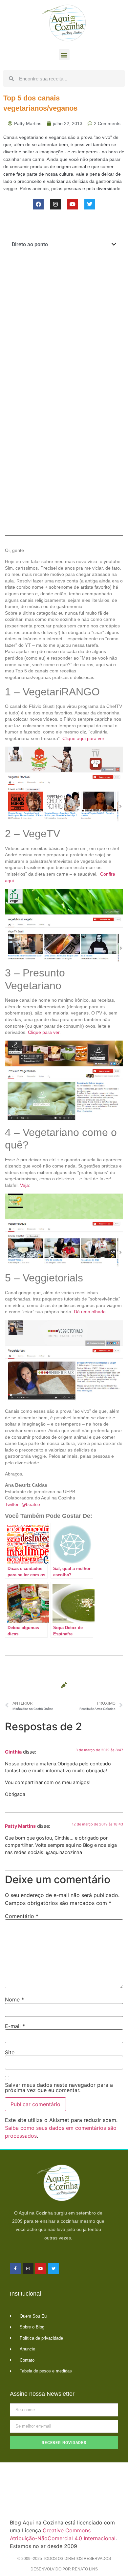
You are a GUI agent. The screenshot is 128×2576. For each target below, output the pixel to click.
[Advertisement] (64, 325)
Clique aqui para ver (83, 738)
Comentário (22, 1916)
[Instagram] (55, 204)
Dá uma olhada (90, 1312)
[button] (64, 55)
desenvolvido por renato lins (64, 2569)
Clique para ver (44, 1032)
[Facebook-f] (15, 2269)
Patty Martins (20, 1826)
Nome (14, 1999)
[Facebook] (38, 204)
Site (10, 2052)
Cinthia (13, 1752)
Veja (24, 1185)
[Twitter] (90, 204)
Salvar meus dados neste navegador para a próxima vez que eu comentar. (59, 2087)
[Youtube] (73, 204)
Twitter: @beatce (22, 1504)
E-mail (15, 2026)
